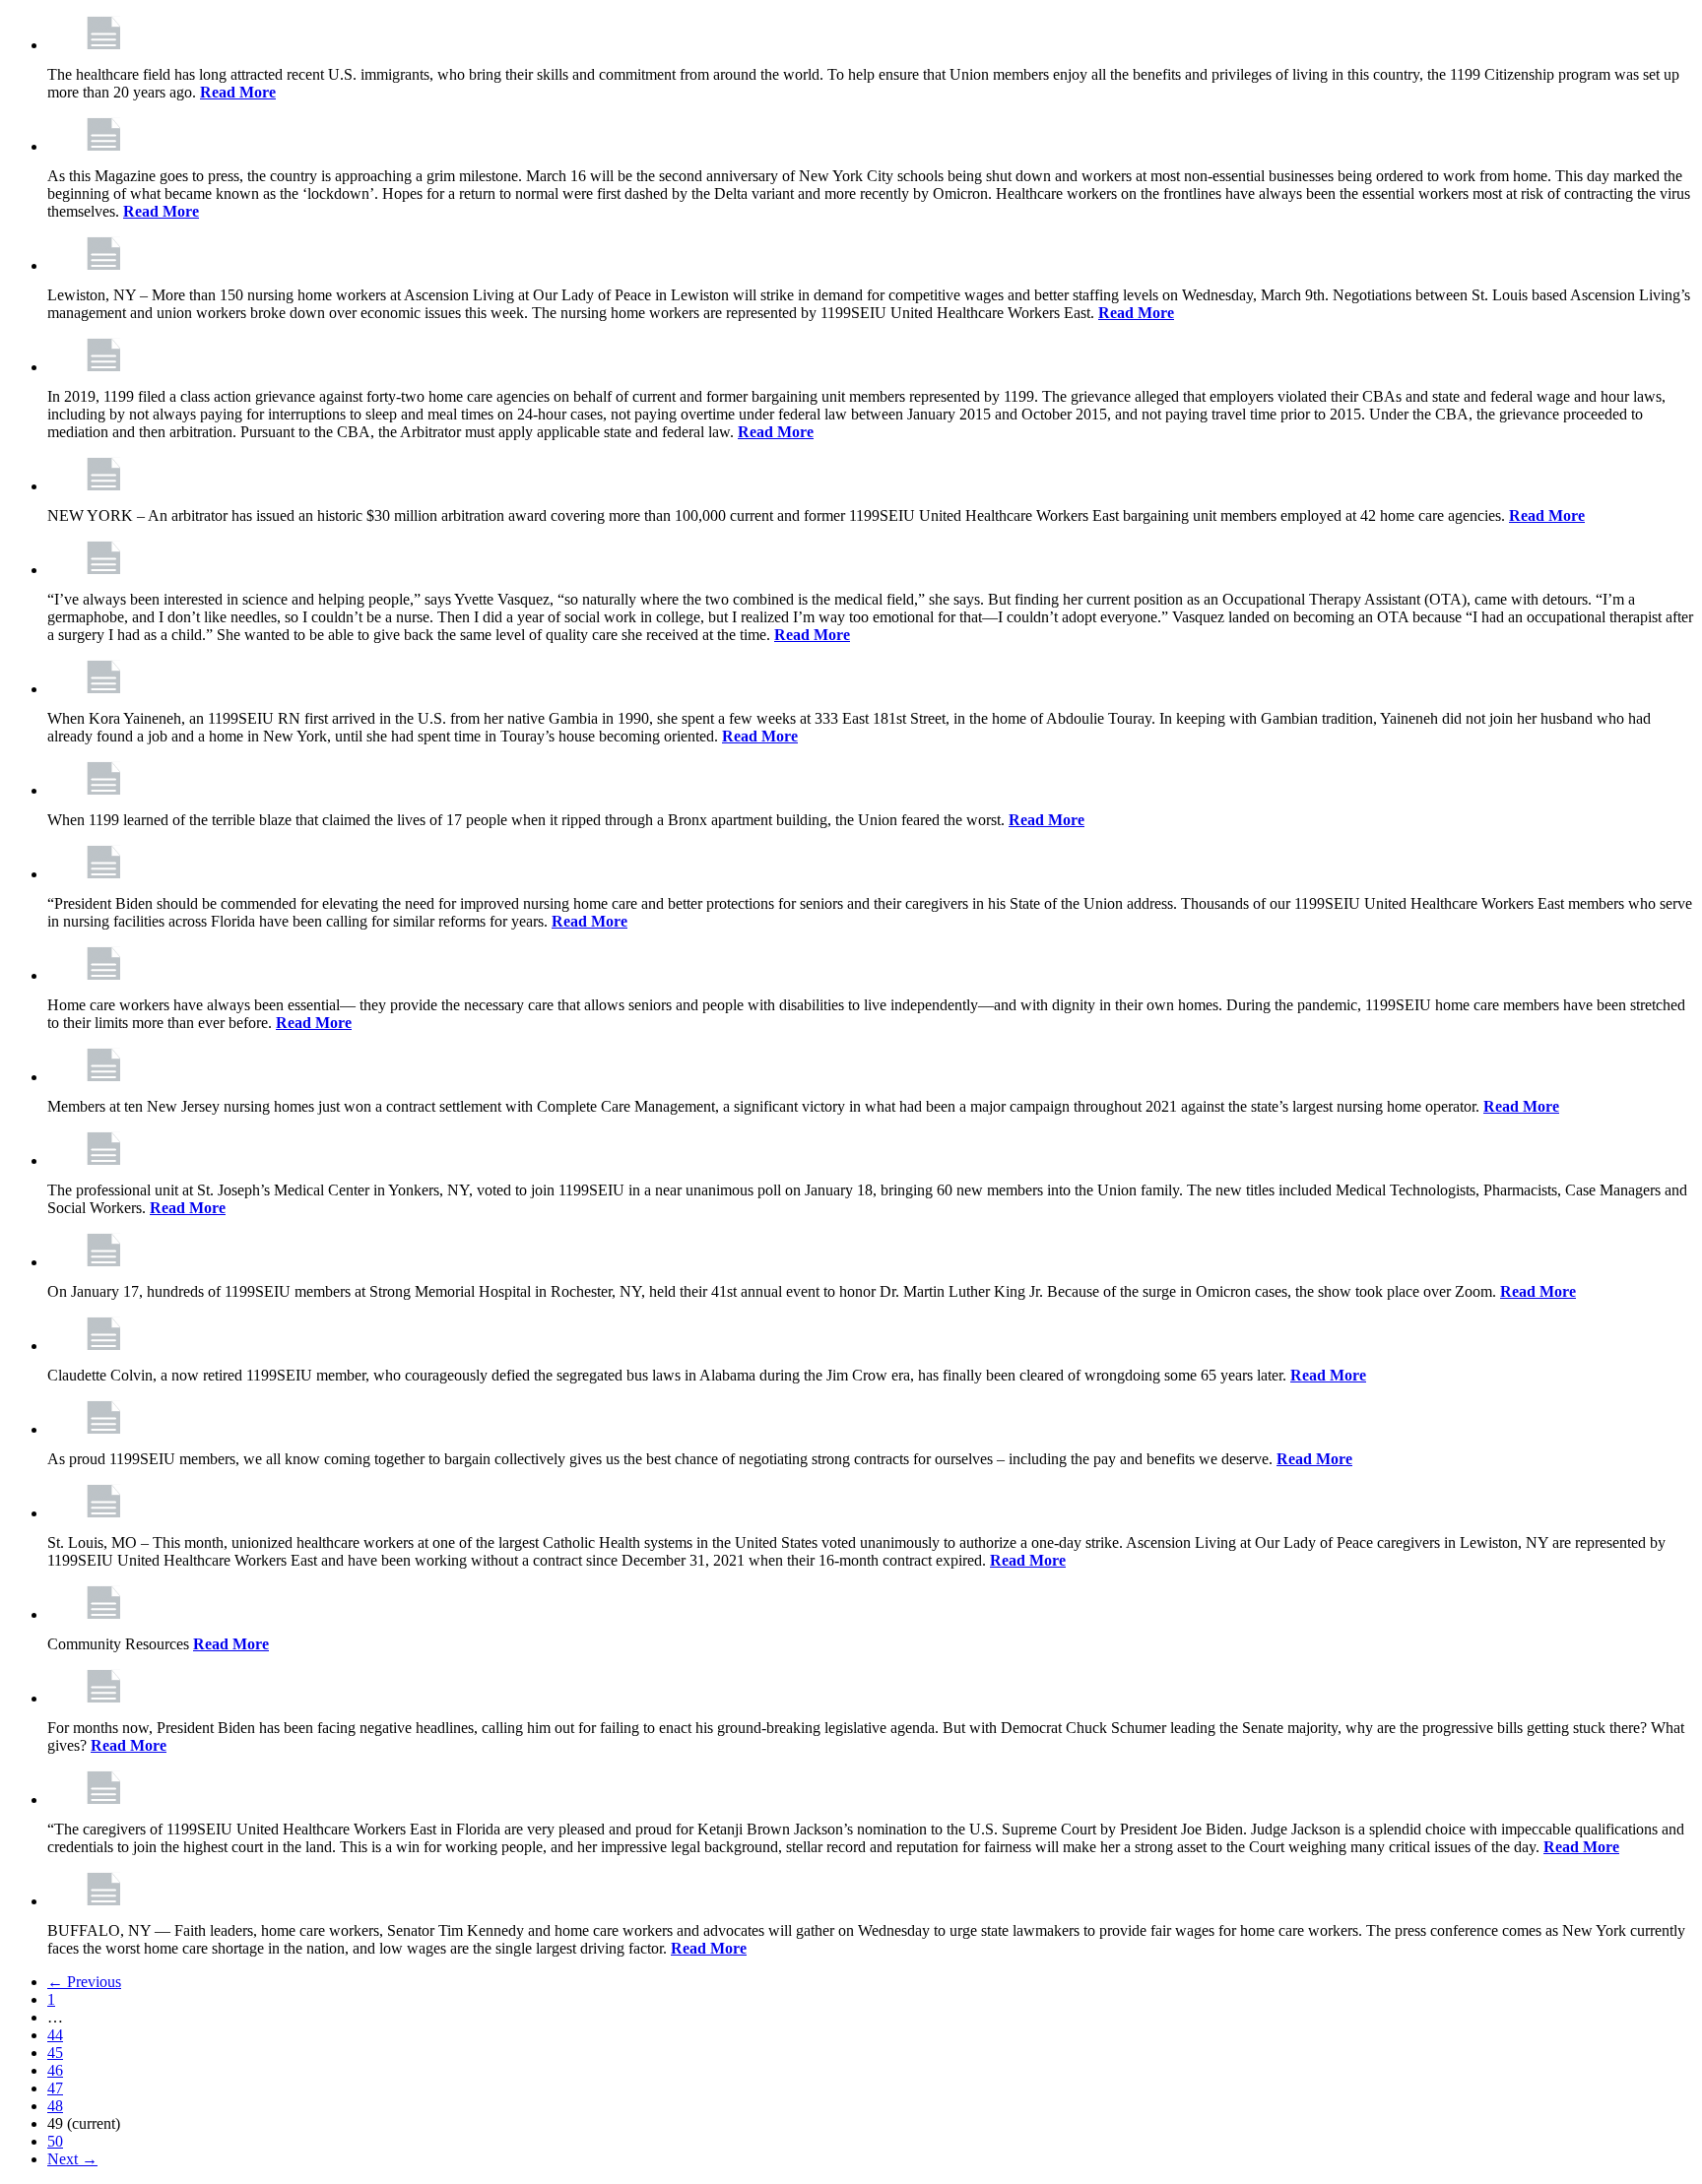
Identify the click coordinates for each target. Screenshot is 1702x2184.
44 (55, 2035)
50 (55, 2141)
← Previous (84, 1982)
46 (55, 2070)
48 (55, 2106)
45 (55, 2053)
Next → (72, 2159)
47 (55, 2088)
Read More (238, 92)
